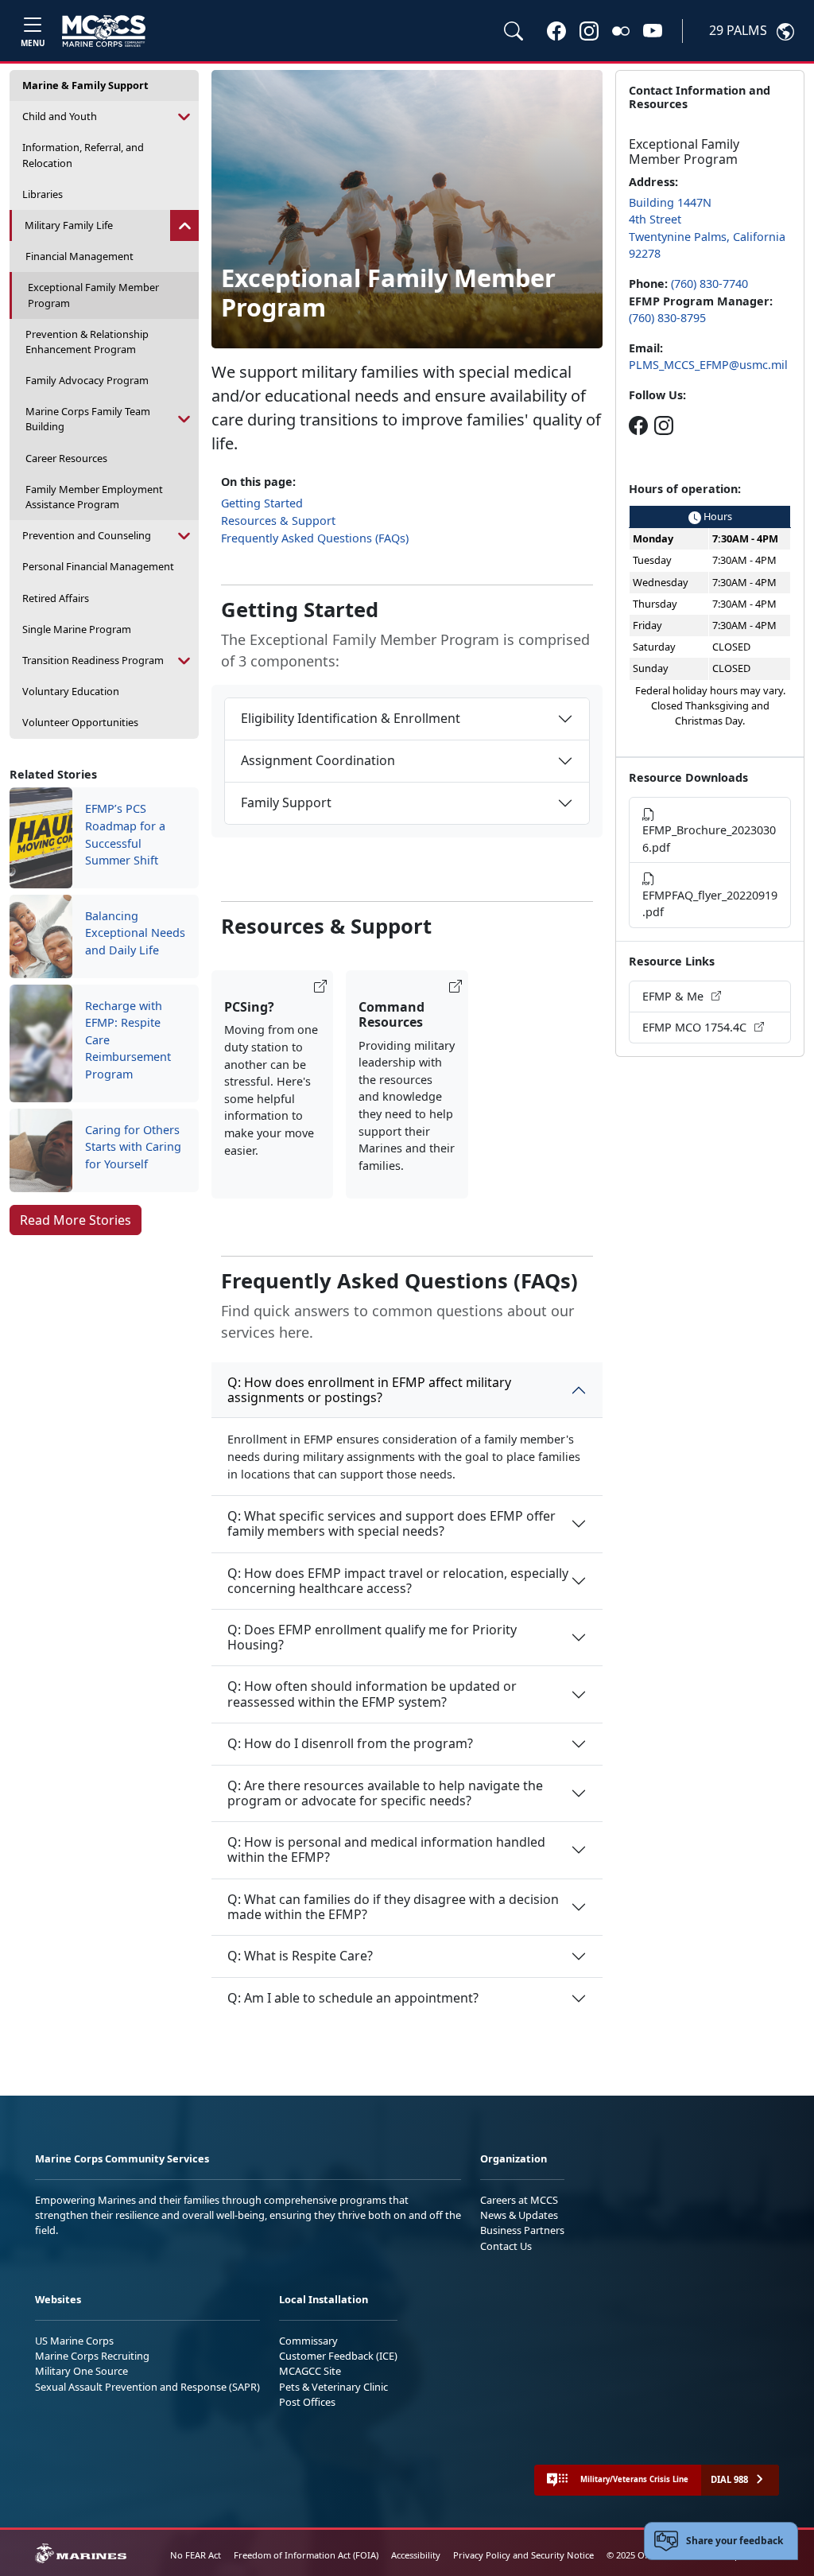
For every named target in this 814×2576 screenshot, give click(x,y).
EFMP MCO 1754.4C (696, 1027)
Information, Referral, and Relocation (83, 155)
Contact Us (506, 2246)
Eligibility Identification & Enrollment (351, 718)
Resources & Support (278, 521)
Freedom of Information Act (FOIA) (306, 2555)
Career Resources (66, 458)
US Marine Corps (74, 2341)
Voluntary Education (71, 691)
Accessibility (416, 2555)
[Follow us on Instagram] (664, 425)
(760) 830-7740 (709, 284)
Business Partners (522, 2230)
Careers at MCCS (519, 2200)
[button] (556, 30)
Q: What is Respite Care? (300, 1956)
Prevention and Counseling (87, 535)
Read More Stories (76, 1220)
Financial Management (79, 256)
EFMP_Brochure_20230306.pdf (709, 839)
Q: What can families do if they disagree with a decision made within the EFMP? (393, 1907)
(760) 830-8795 (667, 318)
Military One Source (81, 2371)
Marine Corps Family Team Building (88, 419)
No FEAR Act (196, 2555)
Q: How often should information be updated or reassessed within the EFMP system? (372, 1694)
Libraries (43, 194)
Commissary (308, 2341)
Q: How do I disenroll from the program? (350, 1743)
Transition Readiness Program (93, 660)
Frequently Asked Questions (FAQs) (315, 538)
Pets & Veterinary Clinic (333, 2387)
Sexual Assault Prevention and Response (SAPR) (147, 2387)
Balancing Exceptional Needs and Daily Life (135, 933)
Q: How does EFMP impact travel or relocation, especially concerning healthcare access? (398, 1581)
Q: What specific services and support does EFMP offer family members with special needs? (391, 1523)
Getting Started (262, 503)
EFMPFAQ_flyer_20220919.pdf (710, 904)
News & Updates (519, 2215)
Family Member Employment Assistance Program (94, 497)
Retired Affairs (56, 598)
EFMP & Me (674, 996)
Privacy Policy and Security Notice (523, 2555)
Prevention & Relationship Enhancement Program (87, 342)
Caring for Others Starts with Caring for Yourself (133, 1147)
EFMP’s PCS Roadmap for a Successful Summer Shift (125, 834)
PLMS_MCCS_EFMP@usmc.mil (708, 365)
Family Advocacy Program (87, 380)
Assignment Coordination (318, 760)
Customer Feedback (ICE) (338, 2356)
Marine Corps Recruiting (92, 2356)
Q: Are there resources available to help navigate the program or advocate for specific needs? (385, 1793)
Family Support (286, 802)
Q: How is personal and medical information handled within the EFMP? (386, 1849)
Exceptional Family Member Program (93, 295)
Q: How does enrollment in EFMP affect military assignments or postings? (369, 1390)
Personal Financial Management (98, 566)
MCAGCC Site (310, 2371)
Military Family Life (69, 225)
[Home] (104, 31)
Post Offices (307, 2402)
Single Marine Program (77, 629)
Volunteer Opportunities (80, 722)
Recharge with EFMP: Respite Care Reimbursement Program (128, 1040)
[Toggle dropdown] (184, 117)
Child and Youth (60, 116)
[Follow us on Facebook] (638, 425)
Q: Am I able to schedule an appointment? (353, 1998)
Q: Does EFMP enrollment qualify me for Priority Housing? (372, 1637)
